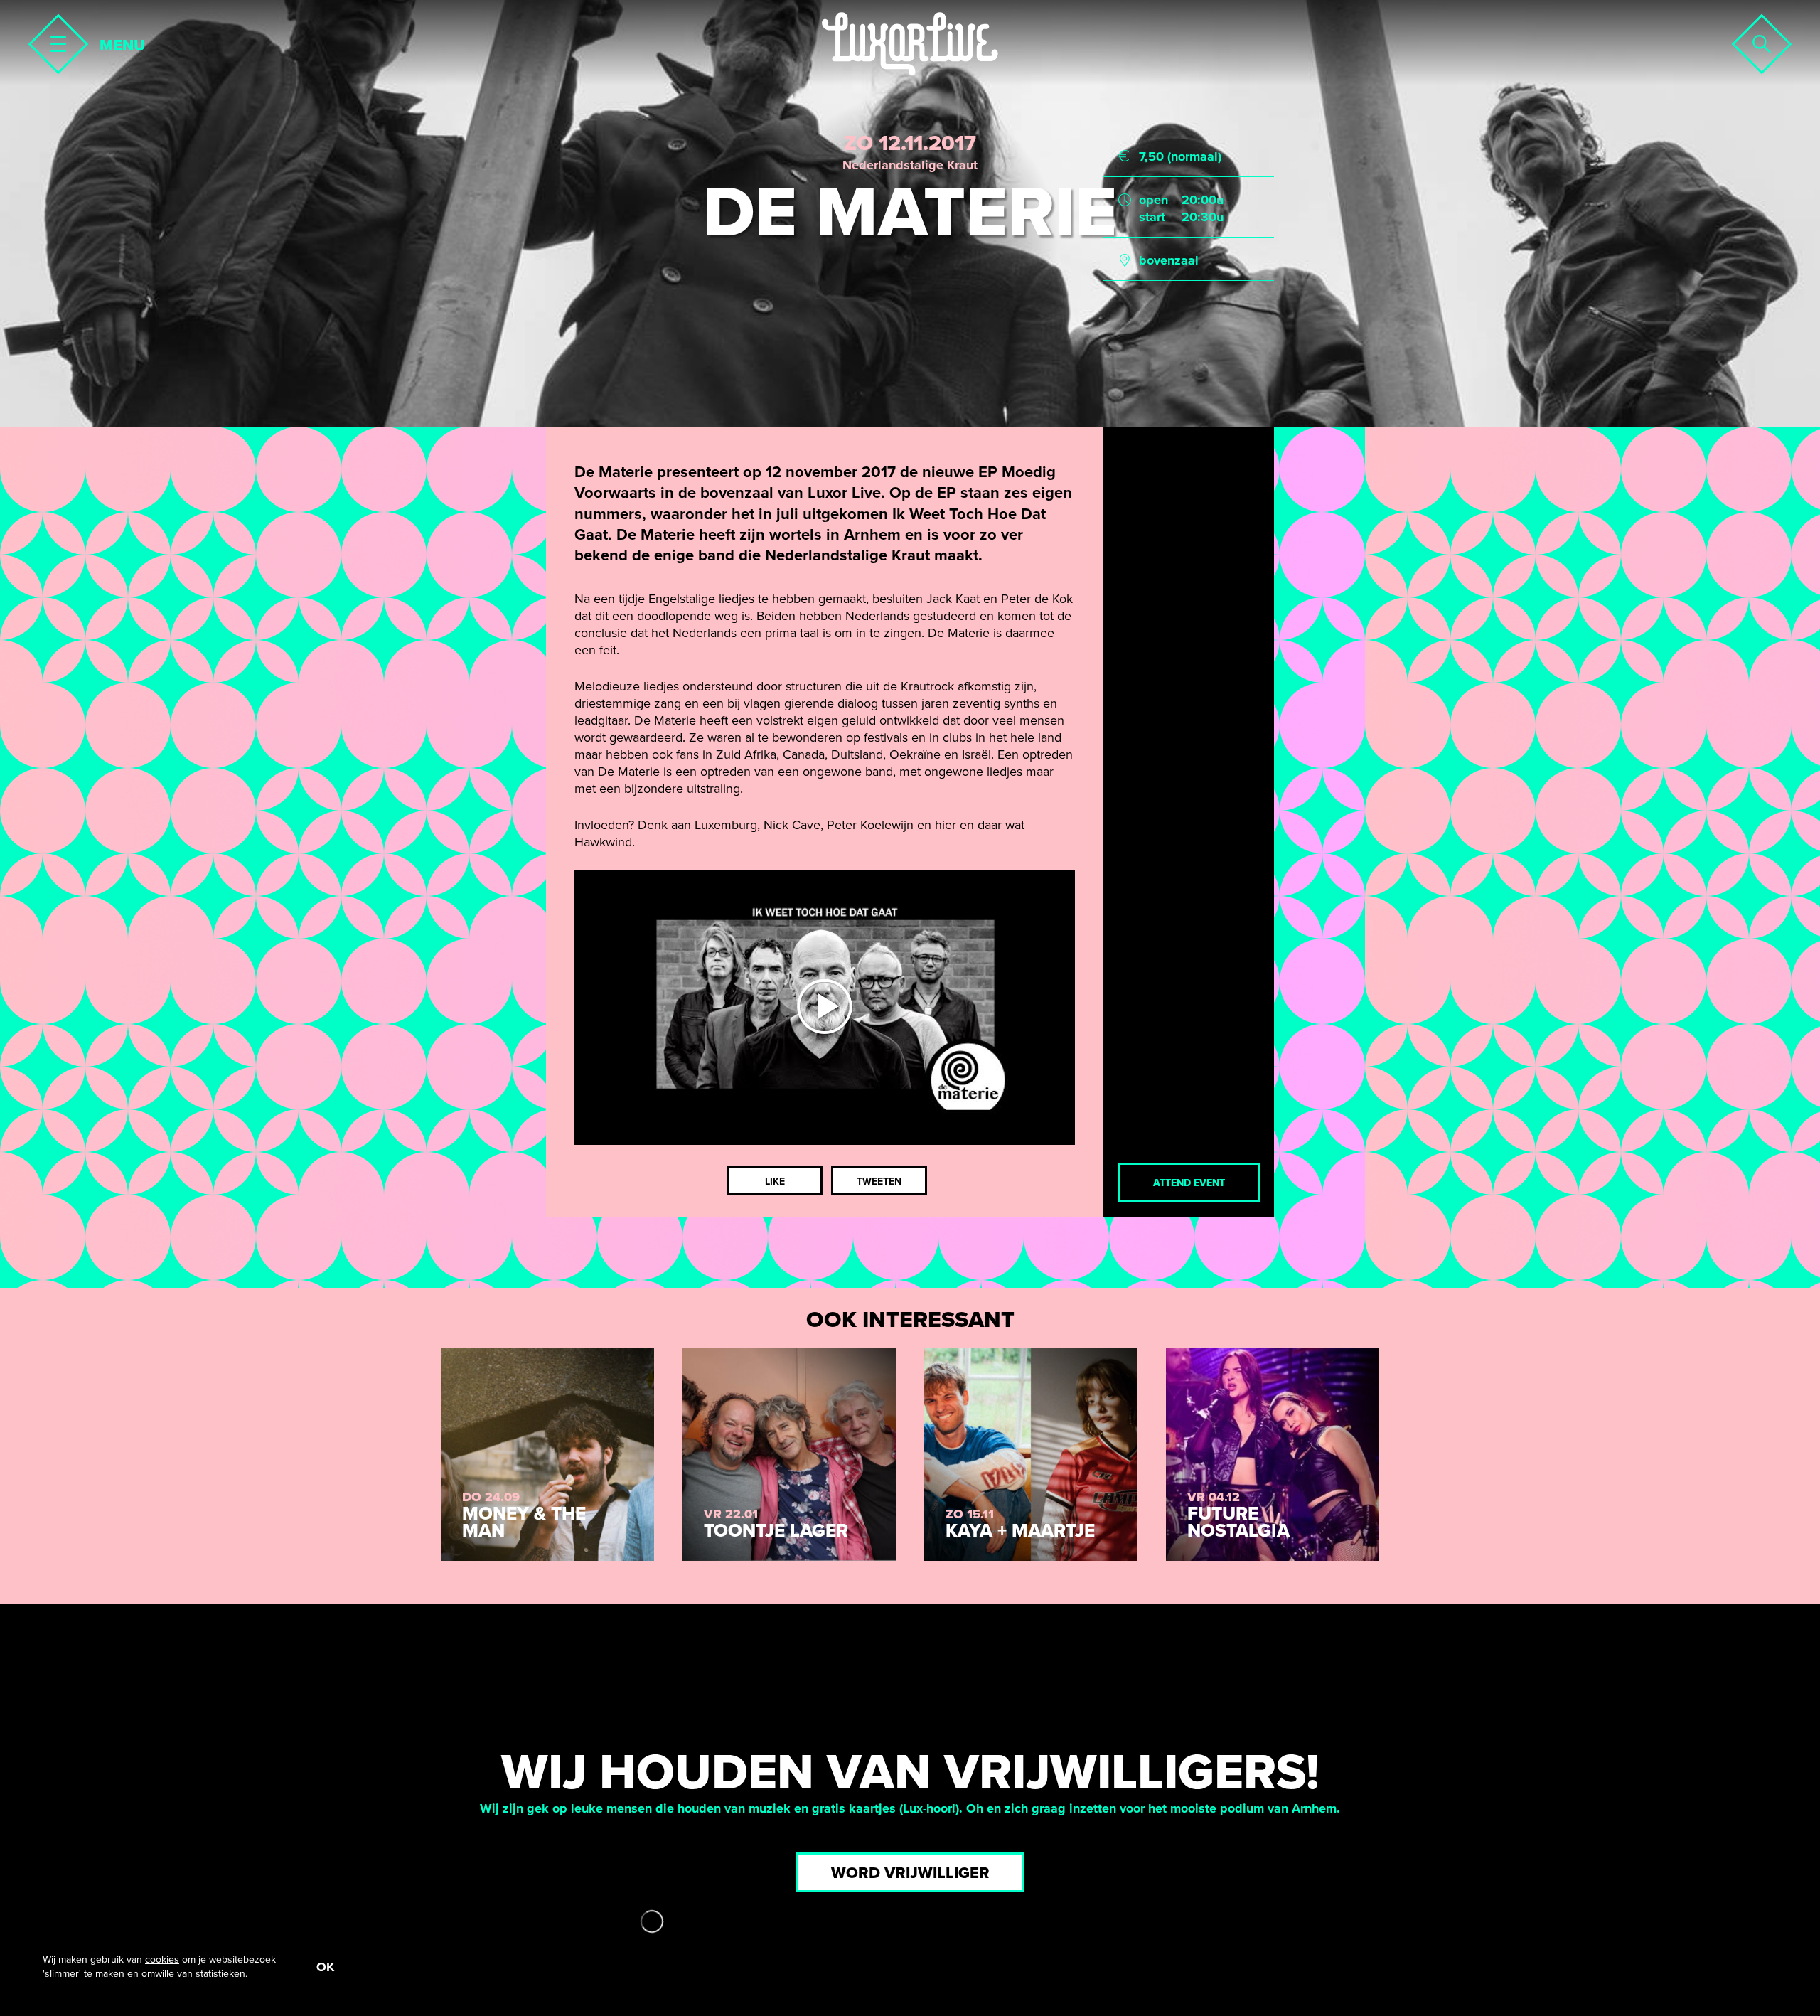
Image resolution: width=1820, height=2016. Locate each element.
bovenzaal (1169, 260)
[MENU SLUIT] (54, 40)
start (1152, 217)
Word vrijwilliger (910, 1873)
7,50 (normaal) (1180, 156)
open (1153, 200)
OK (325, 1967)
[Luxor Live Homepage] (910, 44)
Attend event (1189, 1183)
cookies (162, 1959)
